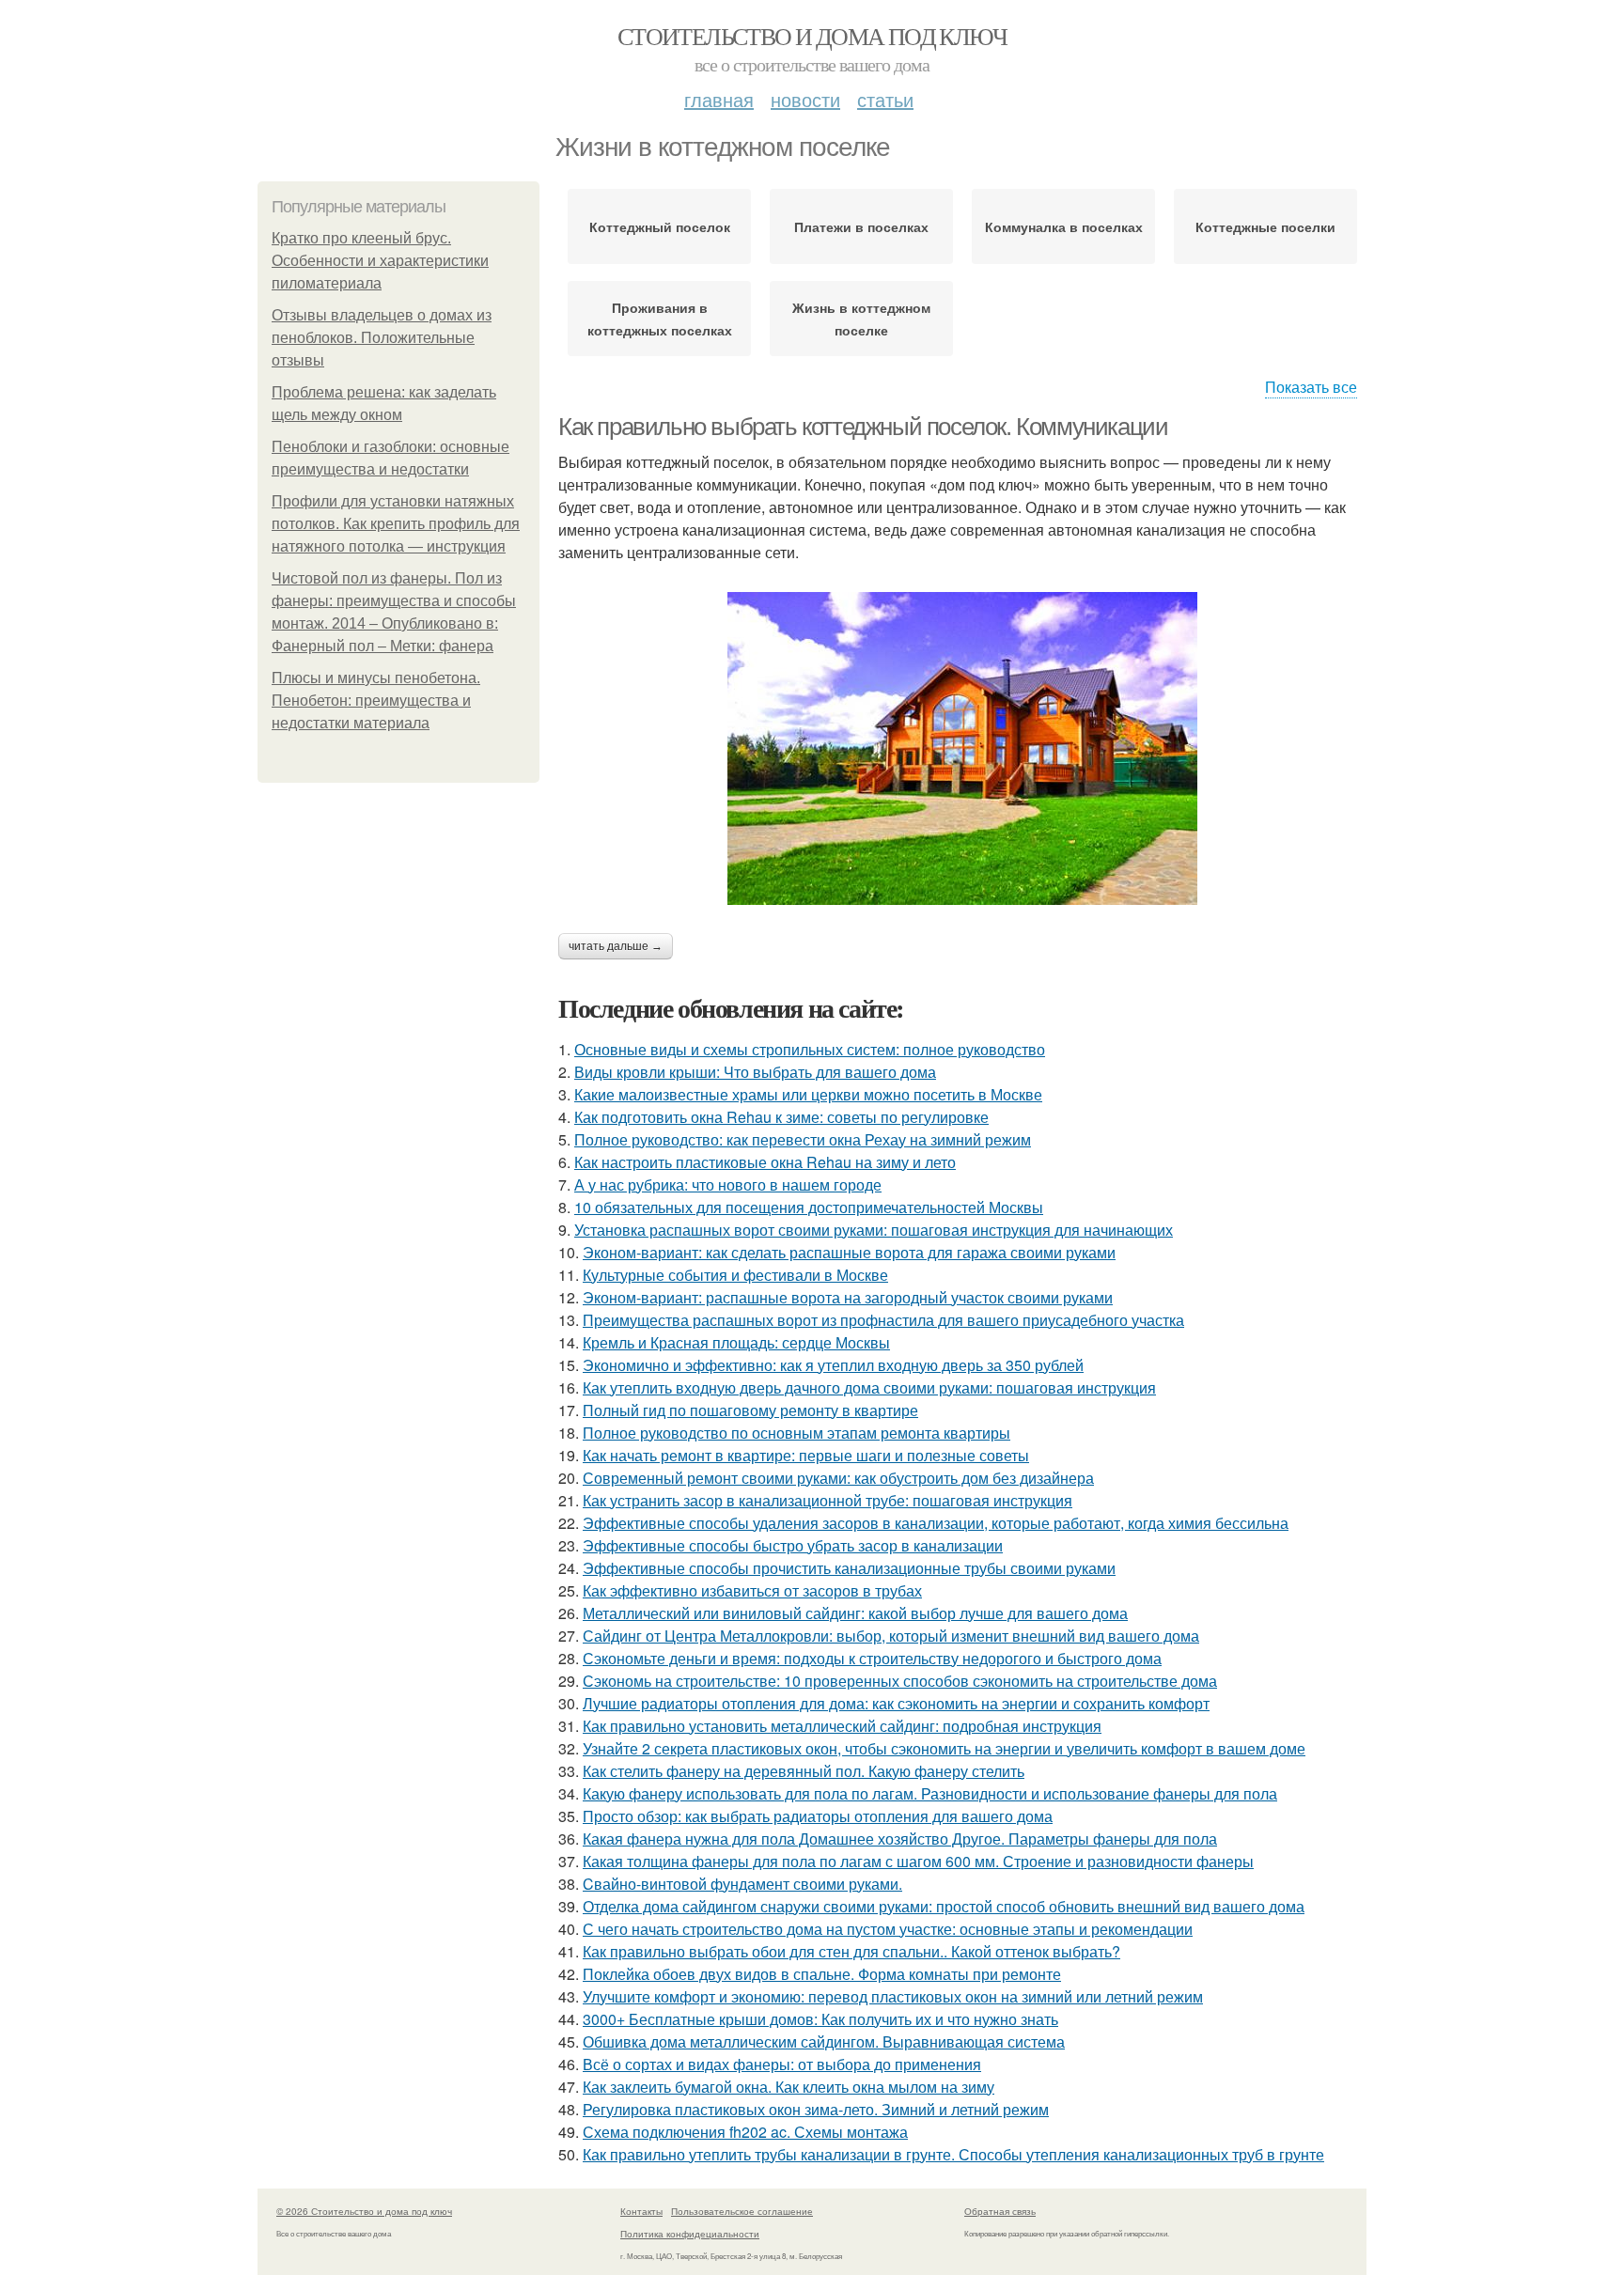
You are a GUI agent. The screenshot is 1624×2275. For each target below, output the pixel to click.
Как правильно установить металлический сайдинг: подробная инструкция (842, 1726)
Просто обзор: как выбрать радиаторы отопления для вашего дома (818, 1816)
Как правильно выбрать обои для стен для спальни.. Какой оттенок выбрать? (851, 1951)
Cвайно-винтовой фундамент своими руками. (742, 1884)
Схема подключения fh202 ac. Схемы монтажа (745, 2132)
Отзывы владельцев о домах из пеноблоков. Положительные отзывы (382, 338)
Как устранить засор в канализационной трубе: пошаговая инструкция (828, 1500)
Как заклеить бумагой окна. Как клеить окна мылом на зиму (789, 2087)
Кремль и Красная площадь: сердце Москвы (736, 1342)
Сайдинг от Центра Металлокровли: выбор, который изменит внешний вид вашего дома (891, 1636)
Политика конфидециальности (690, 2234)
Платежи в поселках (861, 226)
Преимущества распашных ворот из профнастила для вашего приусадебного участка (883, 1320)
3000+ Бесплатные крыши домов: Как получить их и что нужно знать (820, 2019)
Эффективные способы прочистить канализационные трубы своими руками (849, 1568)
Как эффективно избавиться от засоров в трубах (752, 1590)
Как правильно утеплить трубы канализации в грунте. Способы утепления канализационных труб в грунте (953, 2154)
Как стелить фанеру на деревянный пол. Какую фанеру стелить (804, 1771)
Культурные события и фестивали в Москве (735, 1275)
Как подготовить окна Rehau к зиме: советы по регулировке (781, 1117)
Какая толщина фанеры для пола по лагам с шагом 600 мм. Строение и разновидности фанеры (918, 1861)
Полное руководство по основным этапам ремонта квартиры (796, 1433)
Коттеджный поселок (660, 226)
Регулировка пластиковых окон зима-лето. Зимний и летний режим (816, 2109)
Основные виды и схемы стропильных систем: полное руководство (810, 1049)
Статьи (885, 99)
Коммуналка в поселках (1064, 226)
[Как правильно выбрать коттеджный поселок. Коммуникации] (962, 748)
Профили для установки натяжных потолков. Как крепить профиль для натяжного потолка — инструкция (396, 524)
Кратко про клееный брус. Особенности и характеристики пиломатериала (380, 261)
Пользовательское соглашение (742, 2211)
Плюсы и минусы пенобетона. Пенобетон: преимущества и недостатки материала (376, 701)
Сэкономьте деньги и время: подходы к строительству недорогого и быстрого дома (872, 1658)
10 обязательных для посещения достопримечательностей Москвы (809, 1207)
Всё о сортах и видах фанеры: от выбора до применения (782, 2064)
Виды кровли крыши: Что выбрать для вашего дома (755, 1072)
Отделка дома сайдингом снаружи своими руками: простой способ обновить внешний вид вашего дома (944, 1906)
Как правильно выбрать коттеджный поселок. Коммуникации (863, 427)
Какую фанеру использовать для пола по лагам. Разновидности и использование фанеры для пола (930, 1793)
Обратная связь (1000, 2211)
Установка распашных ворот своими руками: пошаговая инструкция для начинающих (874, 1230)
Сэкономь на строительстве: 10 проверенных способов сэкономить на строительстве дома (900, 1681)
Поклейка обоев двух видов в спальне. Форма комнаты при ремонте (822, 1974)
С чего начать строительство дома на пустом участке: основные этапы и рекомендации (888, 1929)
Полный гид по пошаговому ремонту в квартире (750, 1410)
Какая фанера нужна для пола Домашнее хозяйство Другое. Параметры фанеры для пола (900, 1839)
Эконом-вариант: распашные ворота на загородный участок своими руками (848, 1297)
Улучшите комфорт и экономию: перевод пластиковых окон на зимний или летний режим (893, 1996)
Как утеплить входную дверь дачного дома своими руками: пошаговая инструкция (869, 1387)
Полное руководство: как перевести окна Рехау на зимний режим (803, 1139)
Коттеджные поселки (1265, 226)
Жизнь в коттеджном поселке (861, 319)
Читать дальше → (616, 946)
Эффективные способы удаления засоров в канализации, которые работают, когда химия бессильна (936, 1523)
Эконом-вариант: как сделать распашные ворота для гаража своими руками (849, 1252)
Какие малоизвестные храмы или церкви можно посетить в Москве (808, 1094)
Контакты (641, 2211)
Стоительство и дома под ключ (812, 36)
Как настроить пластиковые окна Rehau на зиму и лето (765, 1162)
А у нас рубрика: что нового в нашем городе (728, 1184)
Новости (805, 99)
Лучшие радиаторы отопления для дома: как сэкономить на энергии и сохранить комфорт (896, 1703)
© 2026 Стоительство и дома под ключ (364, 2211)
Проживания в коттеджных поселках (660, 319)
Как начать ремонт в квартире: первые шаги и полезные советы (806, 1455)
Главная (719, 99)
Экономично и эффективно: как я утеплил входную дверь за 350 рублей (833, 1365)
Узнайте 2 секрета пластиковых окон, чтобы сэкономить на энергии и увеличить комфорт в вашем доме (944, 1748)
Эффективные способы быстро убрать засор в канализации (793, 1545)
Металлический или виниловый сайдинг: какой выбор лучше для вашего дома (855, 1613)
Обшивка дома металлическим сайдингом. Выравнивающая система (824, 2041)
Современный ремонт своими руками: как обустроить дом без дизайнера (838, 1478)
